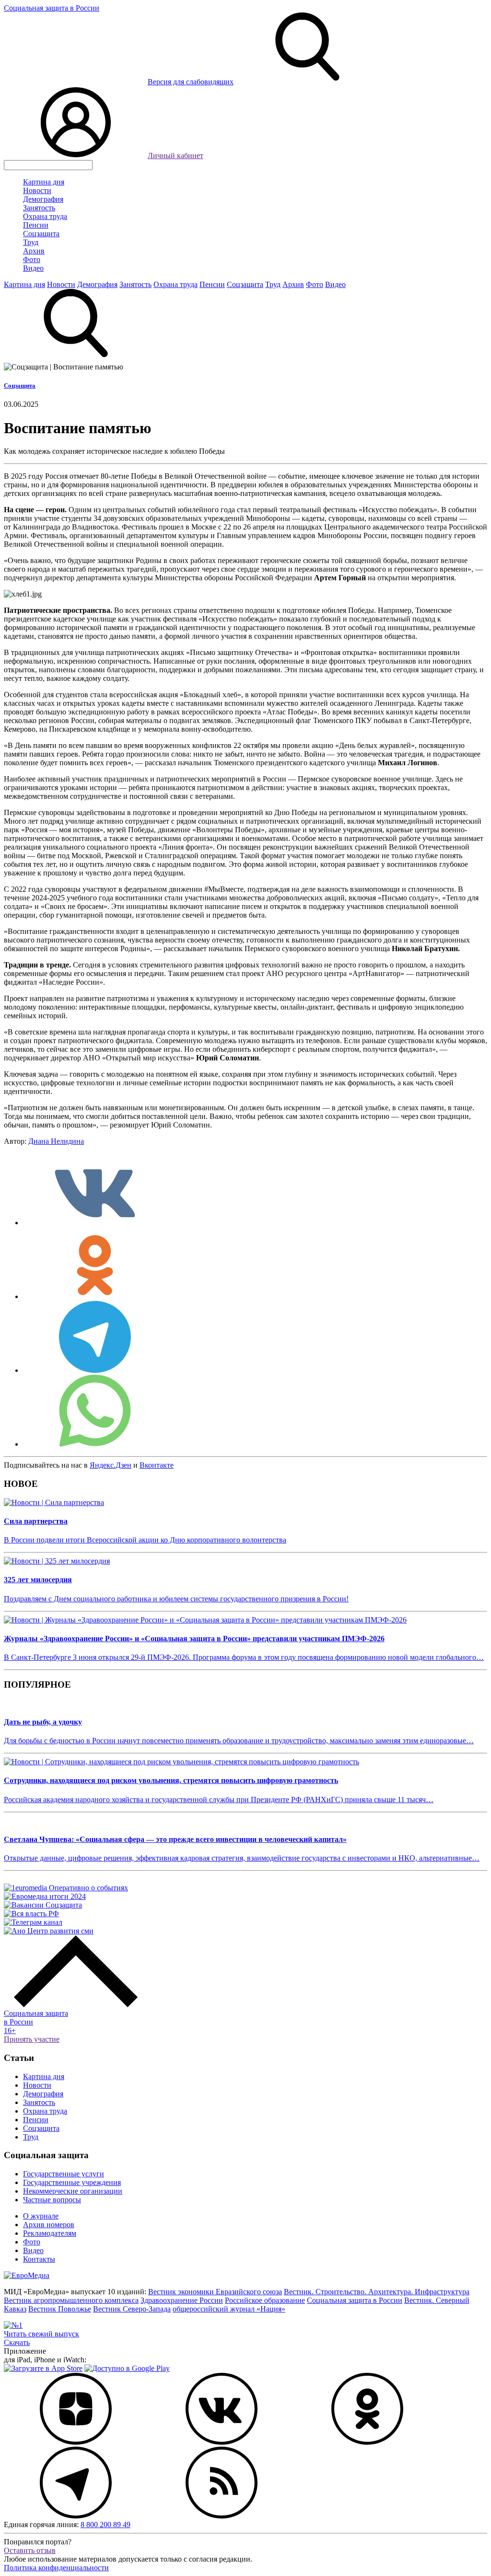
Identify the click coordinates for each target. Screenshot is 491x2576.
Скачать (17, 2342)
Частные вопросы (52, 2200)
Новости (37, 190)
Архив (34, 251)
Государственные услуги (64, 2174)
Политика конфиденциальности (56, 2568)
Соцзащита (41, 234)
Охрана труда (45, 216)
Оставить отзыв (30, 2550)
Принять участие (32, 2039)
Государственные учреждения (72, 2182)
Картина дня (44, 182)
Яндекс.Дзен (111, 1465)
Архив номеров (49, 2225)
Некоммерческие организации (73, 2191)
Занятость (39, 208)
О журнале (41, 2216)
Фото (32, 259)
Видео (33, 268)
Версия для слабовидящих (191, 82)
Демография (43, 199)
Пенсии (36, 225)
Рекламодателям (50, 2233)
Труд (31, 242)
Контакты (39, 2259)
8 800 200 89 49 (105, 2524)
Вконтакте (157, 1465)
